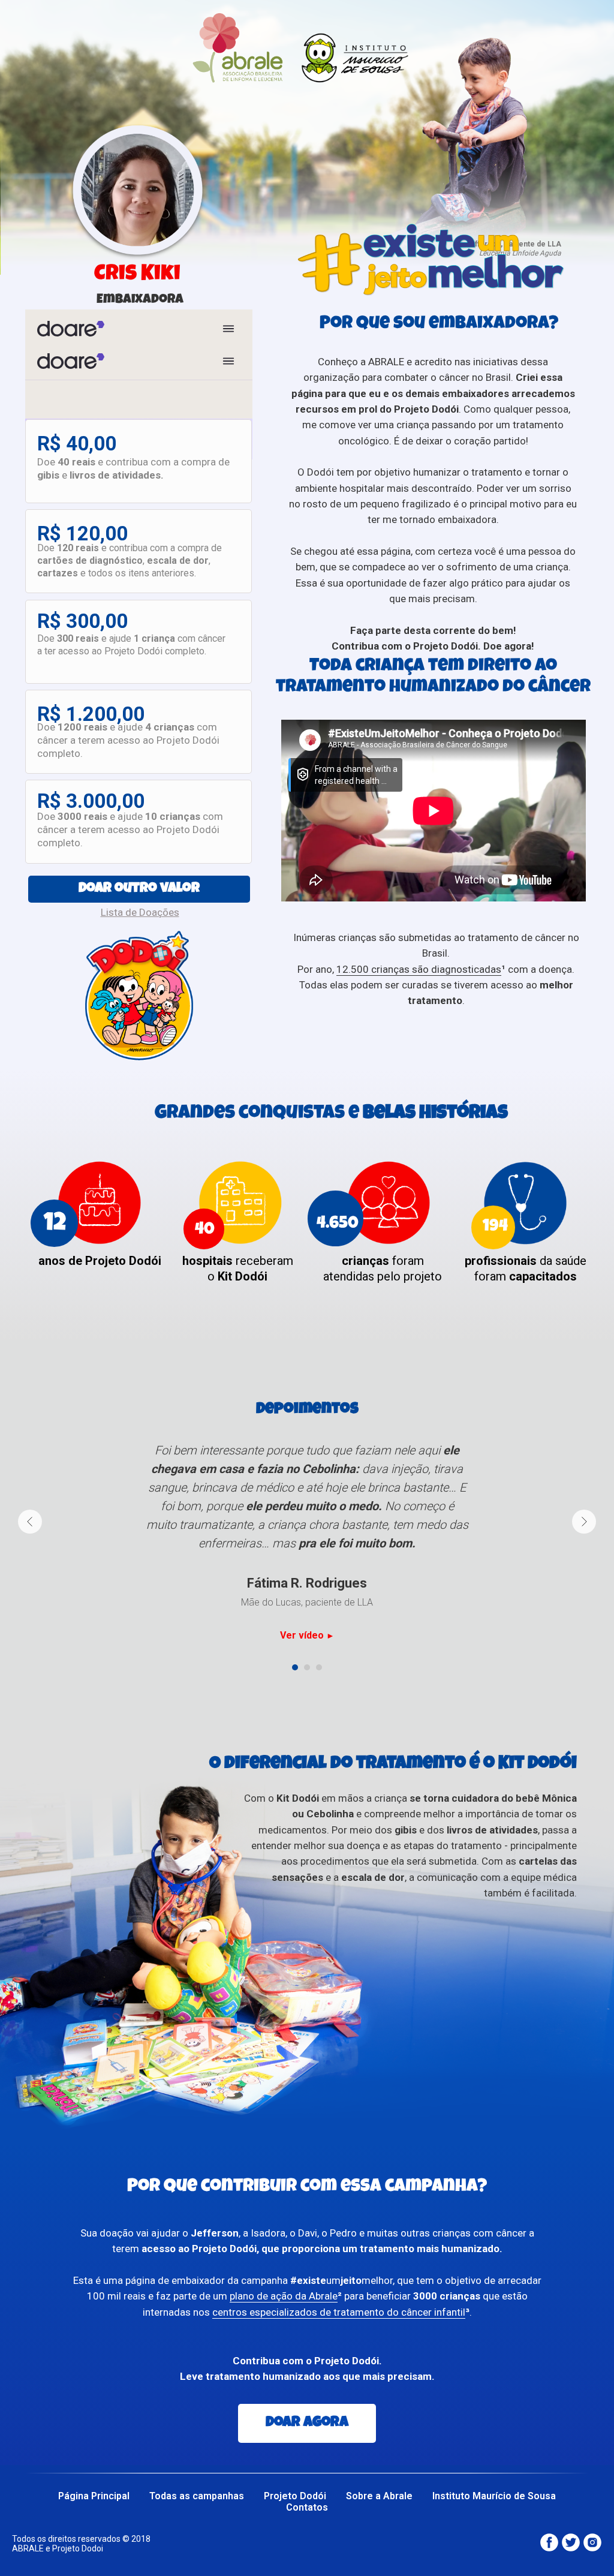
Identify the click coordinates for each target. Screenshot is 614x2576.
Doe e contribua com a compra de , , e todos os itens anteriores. (130, 560)
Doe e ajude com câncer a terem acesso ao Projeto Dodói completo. (128, 740)
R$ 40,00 (77, 444)
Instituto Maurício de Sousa (494, 2496)
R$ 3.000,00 (91, 801)
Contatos (307, 2507)
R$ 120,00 (82, 533)
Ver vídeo (303, 1635)
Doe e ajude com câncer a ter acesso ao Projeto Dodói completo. (131, 645)
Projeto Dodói (295, 2496)
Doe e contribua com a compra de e (133, 468)
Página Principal (94, 2496)
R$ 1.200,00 (91, 714)
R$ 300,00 (82, 621)
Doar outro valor (139, 889)
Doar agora (307, 2423)
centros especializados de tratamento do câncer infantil (339, 2312)
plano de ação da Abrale (284, 2296)
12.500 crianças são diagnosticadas (419, 969)
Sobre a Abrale (379, 2496)
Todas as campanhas (197, 2496)
